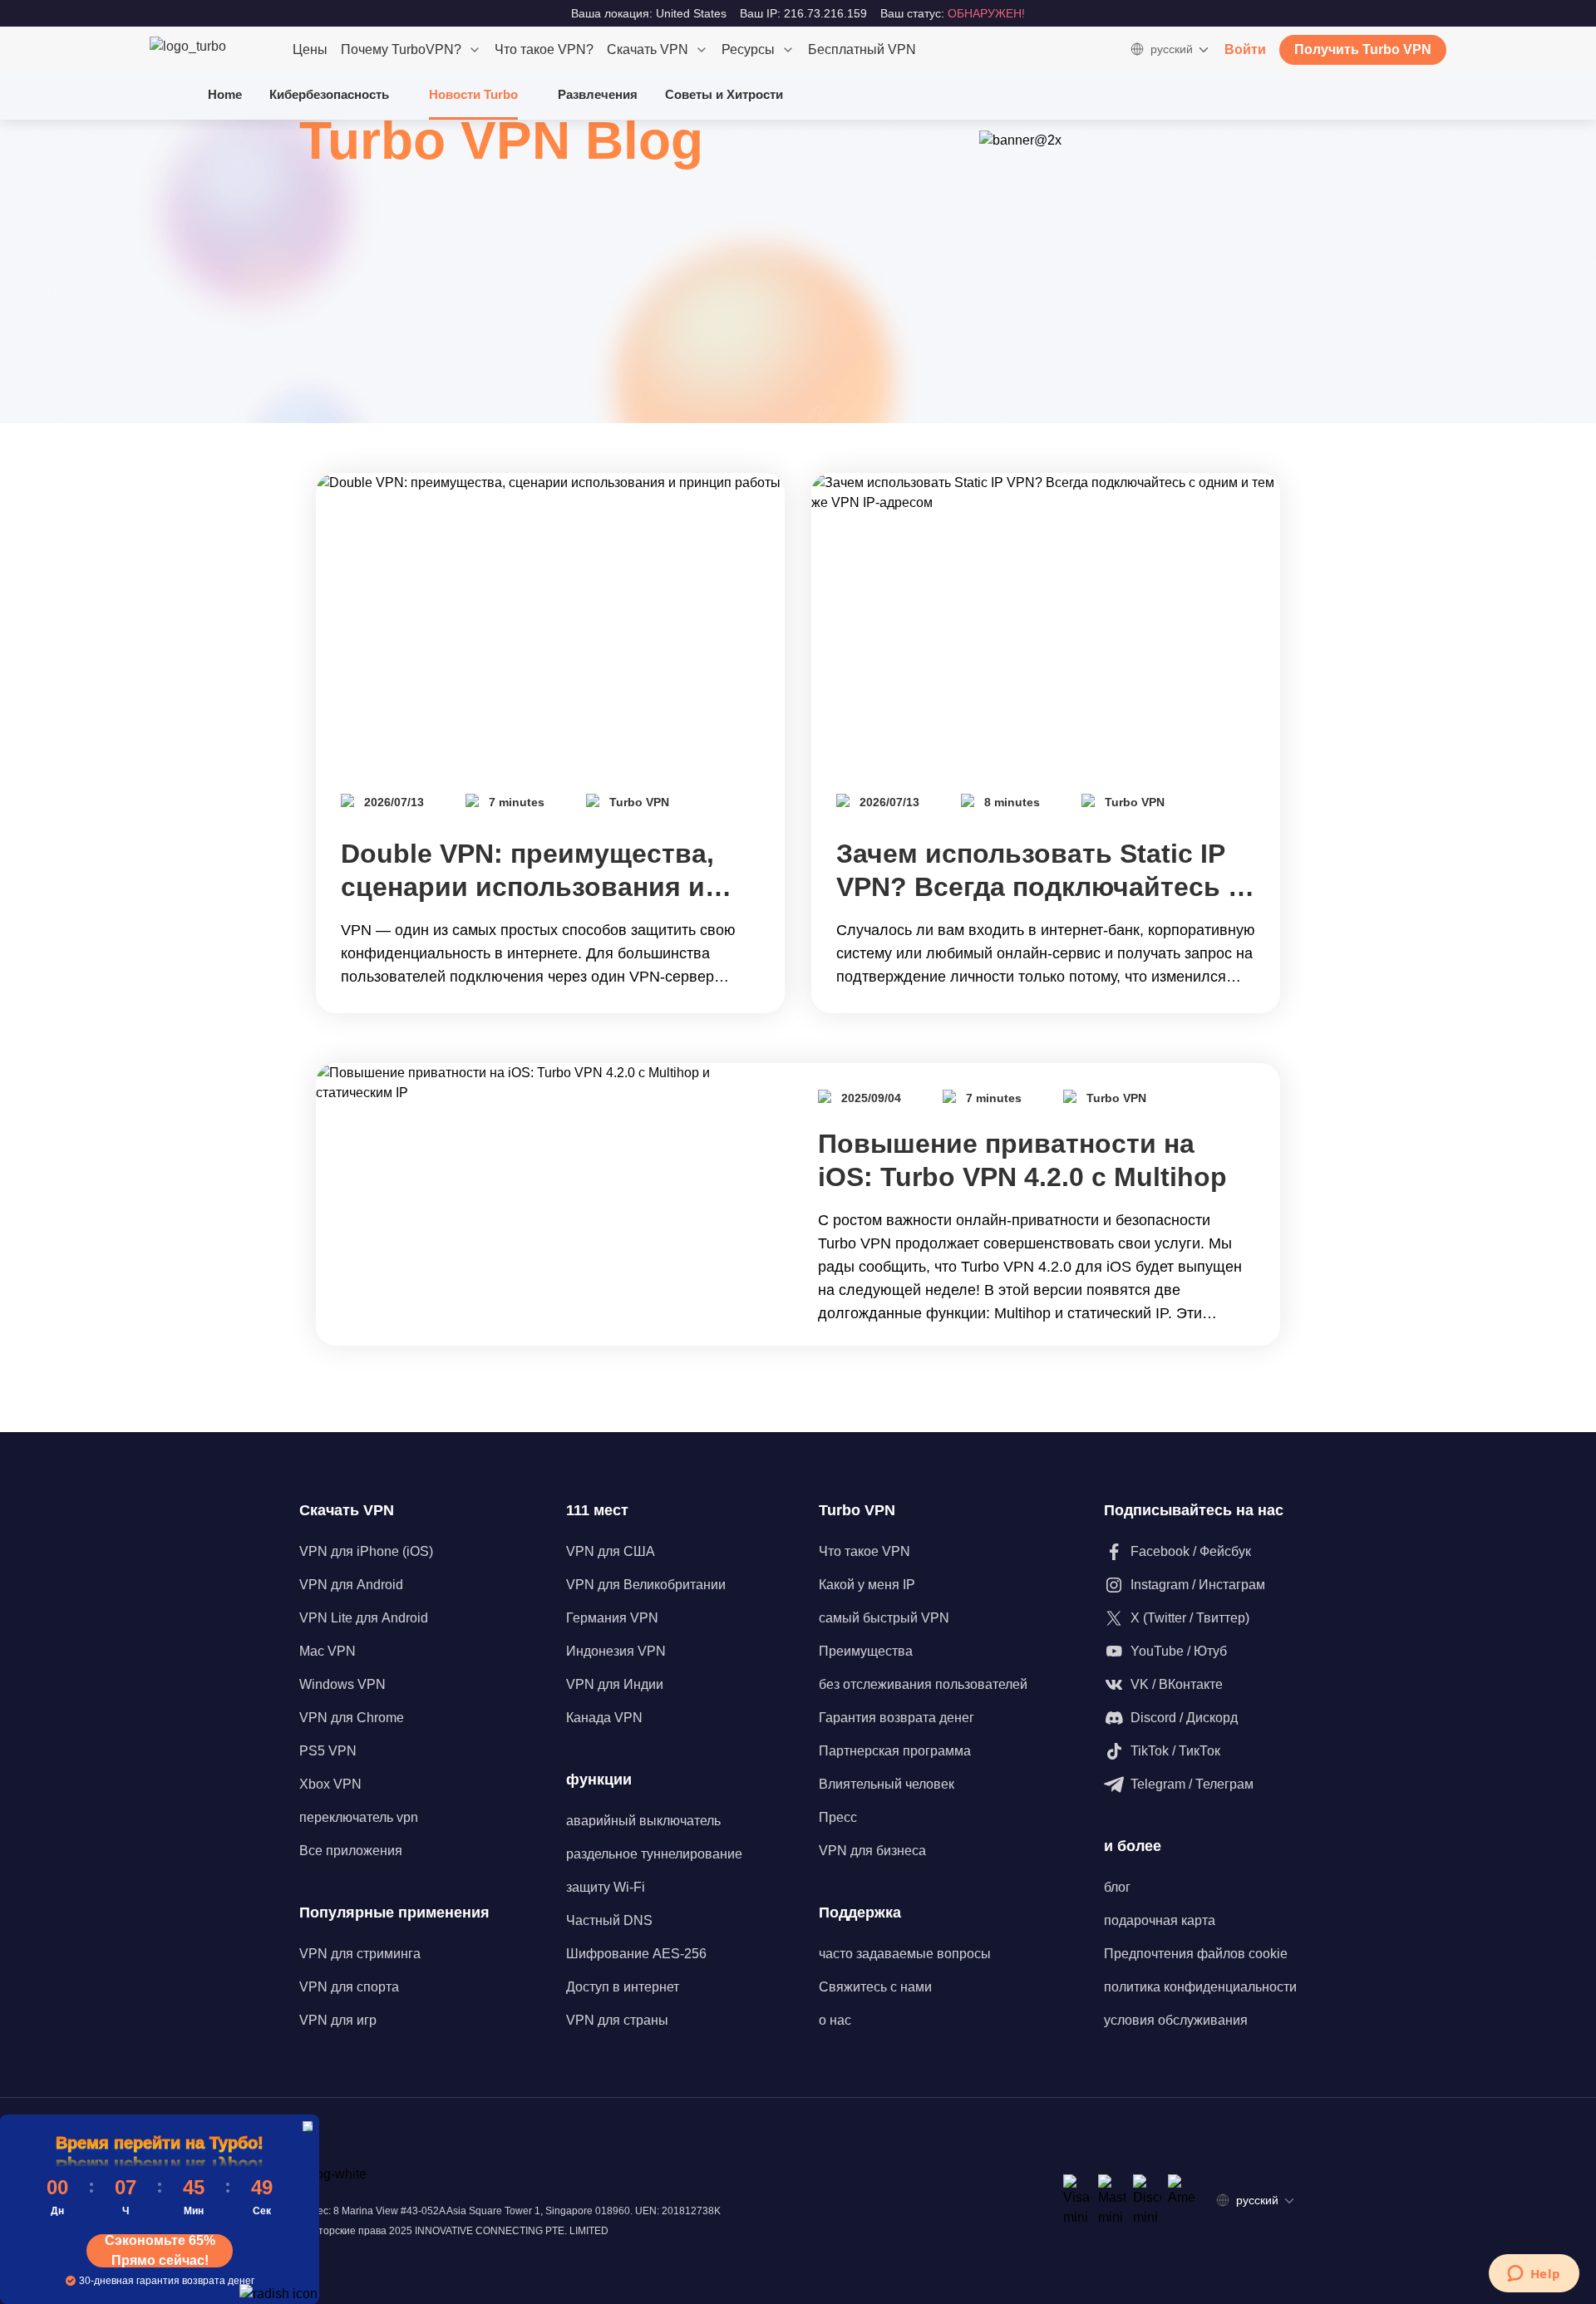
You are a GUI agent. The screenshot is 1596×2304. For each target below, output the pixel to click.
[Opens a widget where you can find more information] (1534, 2275)
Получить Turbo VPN (1363, 49)
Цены (310, 49)
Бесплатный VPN (862, 49)
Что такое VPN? (544, 49)
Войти (1245, 49)
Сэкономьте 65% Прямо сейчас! (160, 2251)
